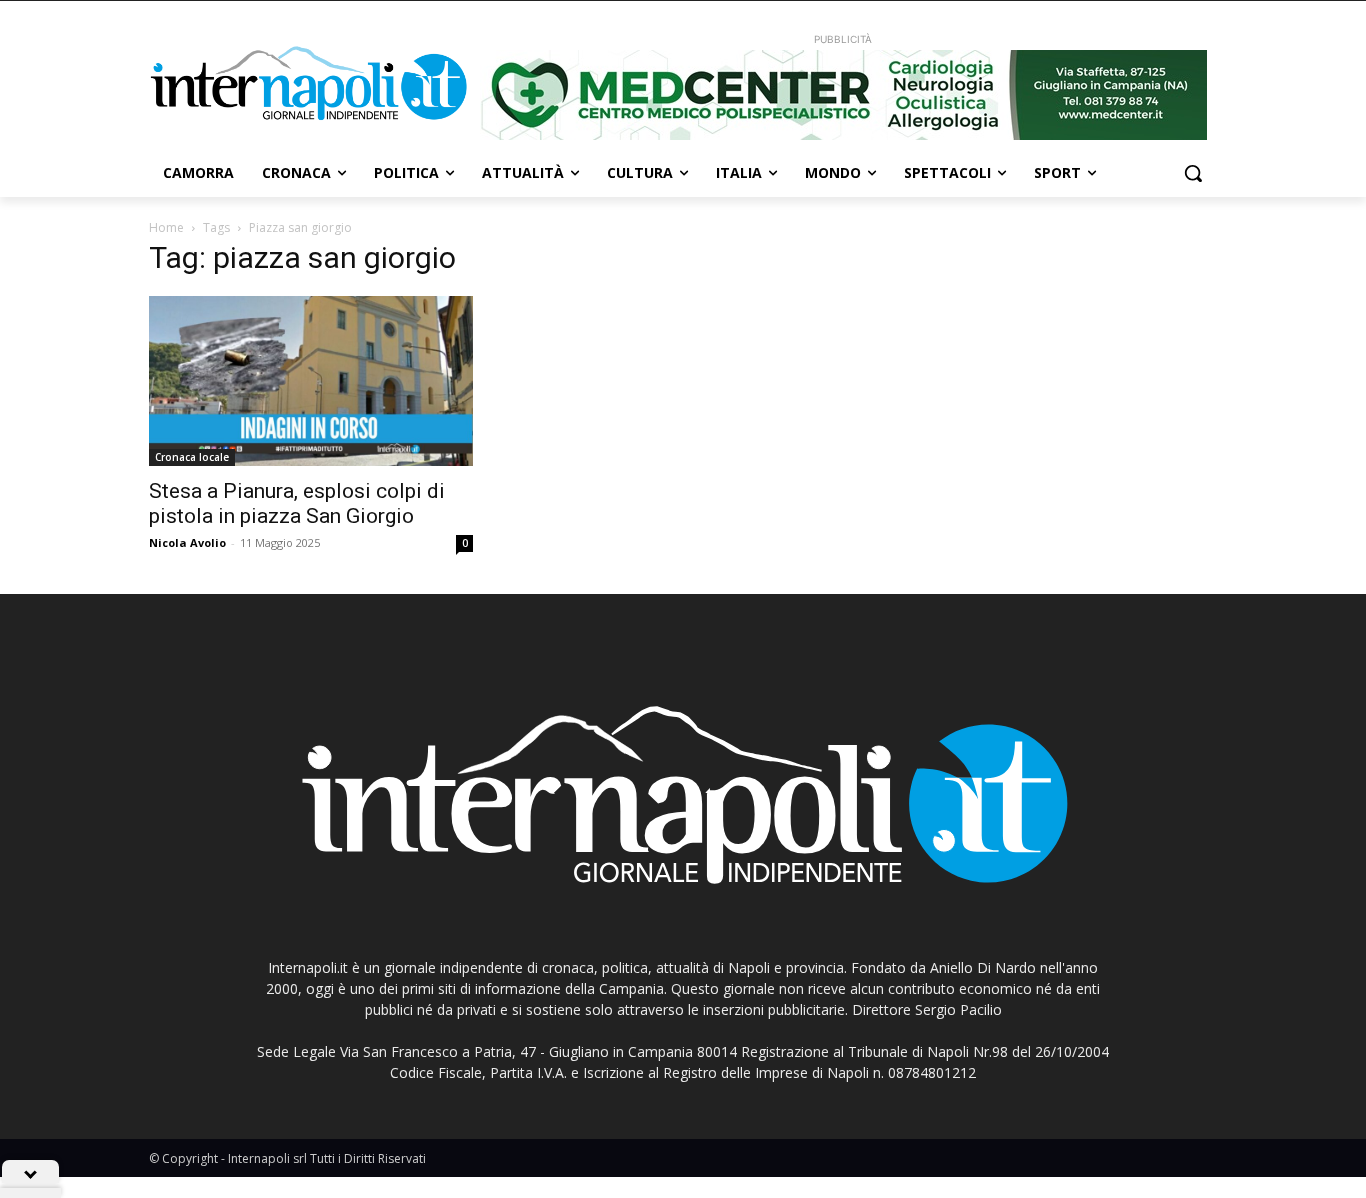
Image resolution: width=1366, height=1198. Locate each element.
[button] (1193, 173)
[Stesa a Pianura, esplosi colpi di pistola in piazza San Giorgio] (311, 381)
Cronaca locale (192, 457)
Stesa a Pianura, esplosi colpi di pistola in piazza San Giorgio (297, 503)
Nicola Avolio (187, 542)
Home (166, 227)
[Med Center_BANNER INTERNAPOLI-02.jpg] (843, 95)
